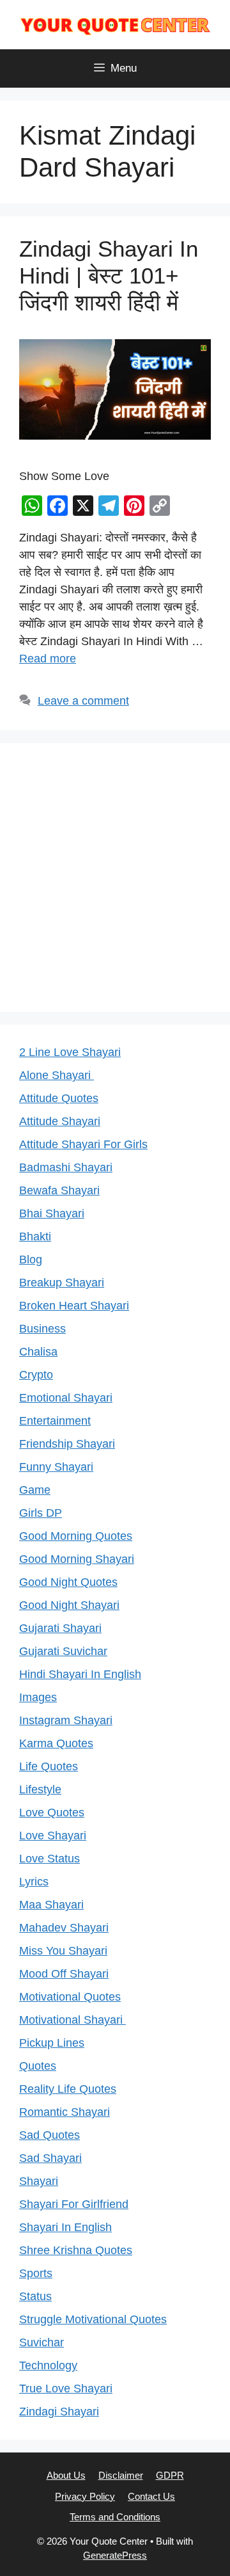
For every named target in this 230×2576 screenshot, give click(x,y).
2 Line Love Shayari (70, 1052)
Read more (48, 659)
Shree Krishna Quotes (76, 2250)
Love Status (50, 1859)
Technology (48, 2365)
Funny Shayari (56, 1467)
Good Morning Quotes (76, 1536)
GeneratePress (115, 2555)
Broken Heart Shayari (74, 1306)
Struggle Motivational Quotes (93, 2319)
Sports (36, 2273)
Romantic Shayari (65, 2112)
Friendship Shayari (67, 1444)
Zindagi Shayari (59, 2412)
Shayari (39, 2181)
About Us (66, 2475)
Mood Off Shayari (64, 1974)
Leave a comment (83, 701)
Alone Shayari (57, 1075)
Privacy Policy (85, 2496)
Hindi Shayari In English (80, 1674)
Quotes (38, 2066)
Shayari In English (65, 2227)
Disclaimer (121, 2475)
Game (35, 1490)
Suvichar (42, 2342)
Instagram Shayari (66, 1720)
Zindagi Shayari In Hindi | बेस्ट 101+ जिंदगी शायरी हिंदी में (109, 276)
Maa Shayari (51, 1905)
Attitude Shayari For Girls (83, 1144)
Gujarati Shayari (60, 1628)
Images (38, 1697)
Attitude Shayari (60, 1121)
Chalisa (38, 1352)
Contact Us (151, 2496)
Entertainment (55, 1421)
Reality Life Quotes (68, 2089)
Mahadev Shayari (64, 1928)
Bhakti (35, 1236)
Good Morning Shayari (77, 1559)
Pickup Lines (52, 2043)
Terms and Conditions (115, 2517)
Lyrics (34, 1882)
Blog (31, 1260)
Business (42, 1329)
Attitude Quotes (59, 1098)
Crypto (36, 1375)
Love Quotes (52, 1812)
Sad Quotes (50, 2135)
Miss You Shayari (63, 1951)
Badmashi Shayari (66, 1167)
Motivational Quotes (70, 1997)
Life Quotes (49, 1766)
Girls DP (41, 1513)
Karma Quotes (56, 1743)
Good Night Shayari (69, 1605)
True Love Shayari (66, 2388)
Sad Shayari (50, 2158)
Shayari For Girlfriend (74, 2204)
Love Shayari (53, 1836)
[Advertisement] (115, 877)
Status (35, 2296)
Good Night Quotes (68, 1582)
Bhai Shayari (52, 1213)
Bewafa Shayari (59, 1190)
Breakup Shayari (62, 1283)
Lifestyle (40, 1789)
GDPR (170, 2475)
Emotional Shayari (66, 1398)
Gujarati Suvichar (63, 1651)
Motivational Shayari (73, 2020)
